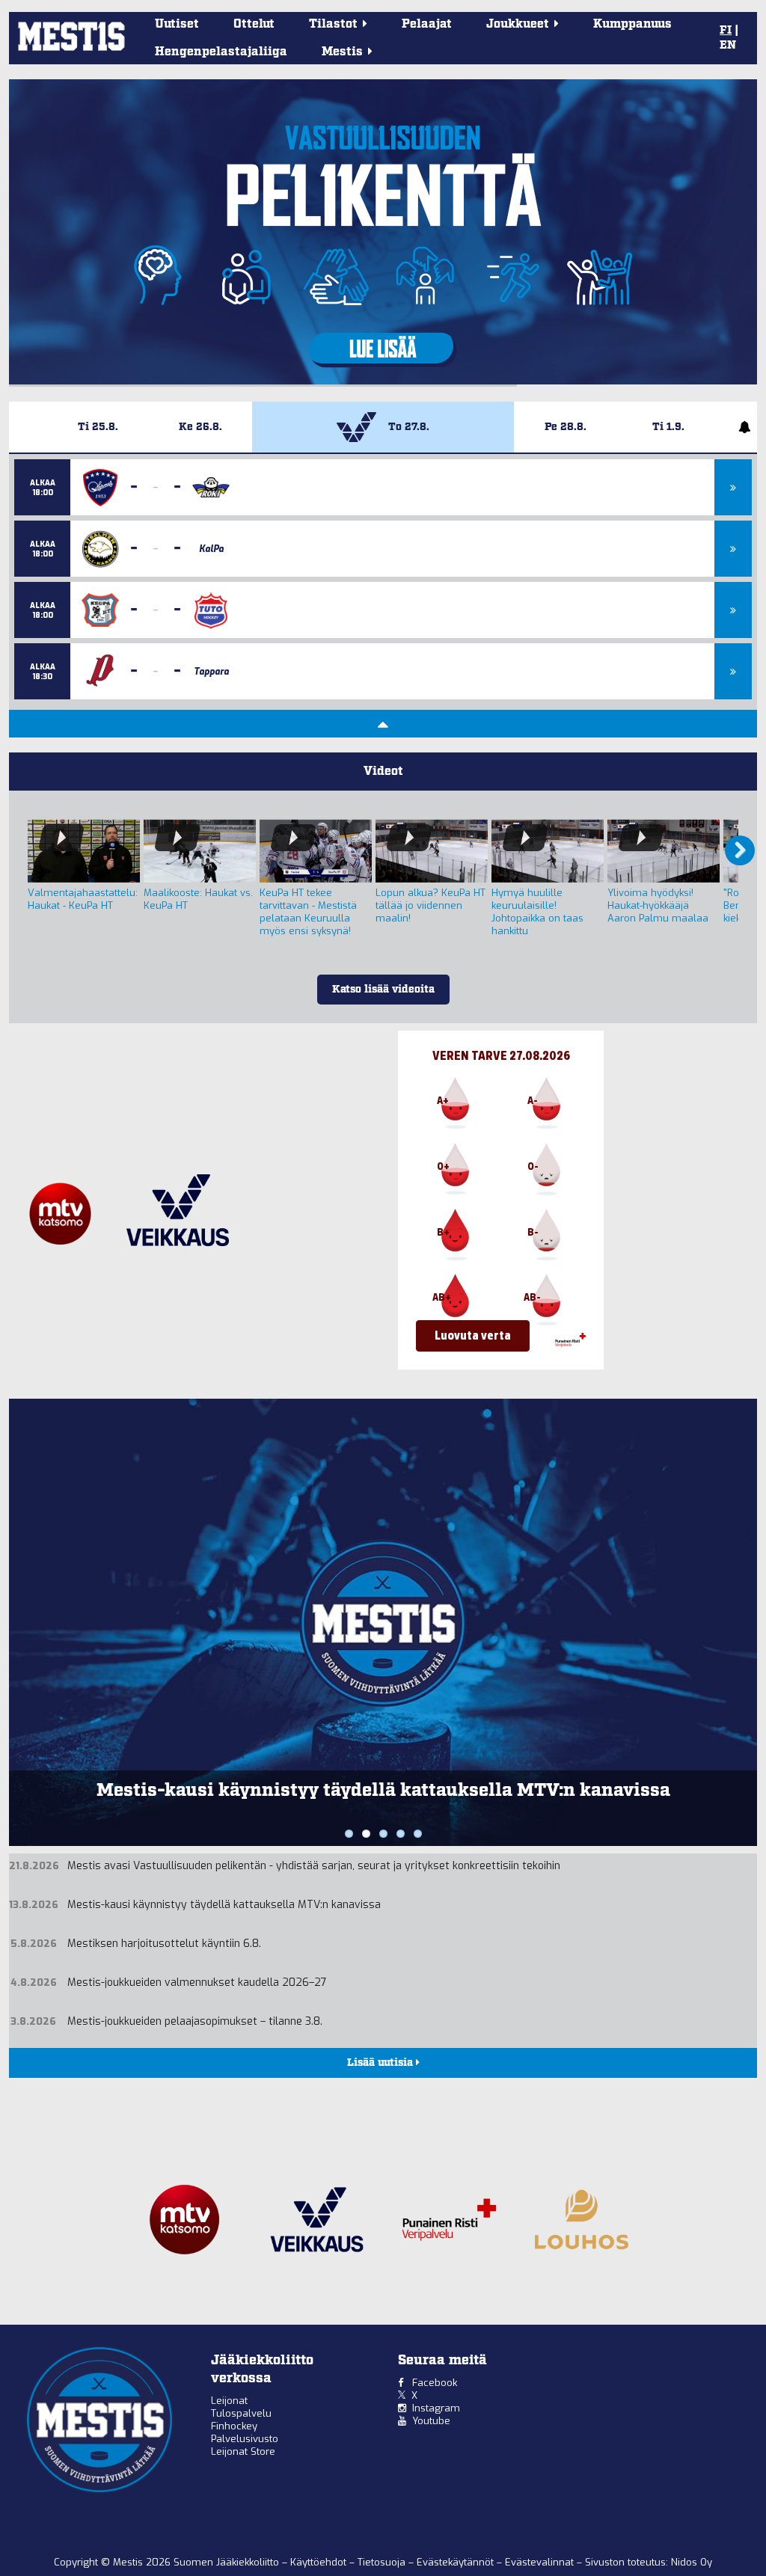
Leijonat (229, 2401)
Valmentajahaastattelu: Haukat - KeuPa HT (83, 899)
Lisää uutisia (382, 2063)
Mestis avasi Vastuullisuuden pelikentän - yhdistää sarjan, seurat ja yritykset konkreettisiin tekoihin (314, 1866)
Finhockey (234, 2426)
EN (728, 46)
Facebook (435, 2383)
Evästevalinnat (539, 2562)
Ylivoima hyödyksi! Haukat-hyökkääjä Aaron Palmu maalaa (658, 905)
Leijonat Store (243, 2451)
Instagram (436, 2408)
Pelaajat (427, 24)
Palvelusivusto (245, 2439)
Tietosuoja (383, 2562)
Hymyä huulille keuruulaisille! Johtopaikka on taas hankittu (537, 912)
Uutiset (177, 24)
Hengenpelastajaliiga (221, 52)
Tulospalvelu (241, 2413)
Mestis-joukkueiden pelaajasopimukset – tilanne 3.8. (195, 2021)
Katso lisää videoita (383, 990)
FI (726, 31)
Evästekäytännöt (457, 2562)
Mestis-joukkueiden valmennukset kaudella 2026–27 (197, 1982)
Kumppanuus (632, 24)
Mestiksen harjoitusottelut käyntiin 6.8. (383, 1791)
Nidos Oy (692, 2562)
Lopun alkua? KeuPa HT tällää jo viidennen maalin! (431, 905)
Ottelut (254, 24)
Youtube (431, 2421)
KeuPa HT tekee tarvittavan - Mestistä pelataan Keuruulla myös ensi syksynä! (308, 912)
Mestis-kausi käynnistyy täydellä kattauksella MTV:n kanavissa (224, 1905)
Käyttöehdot (320, 2562)
